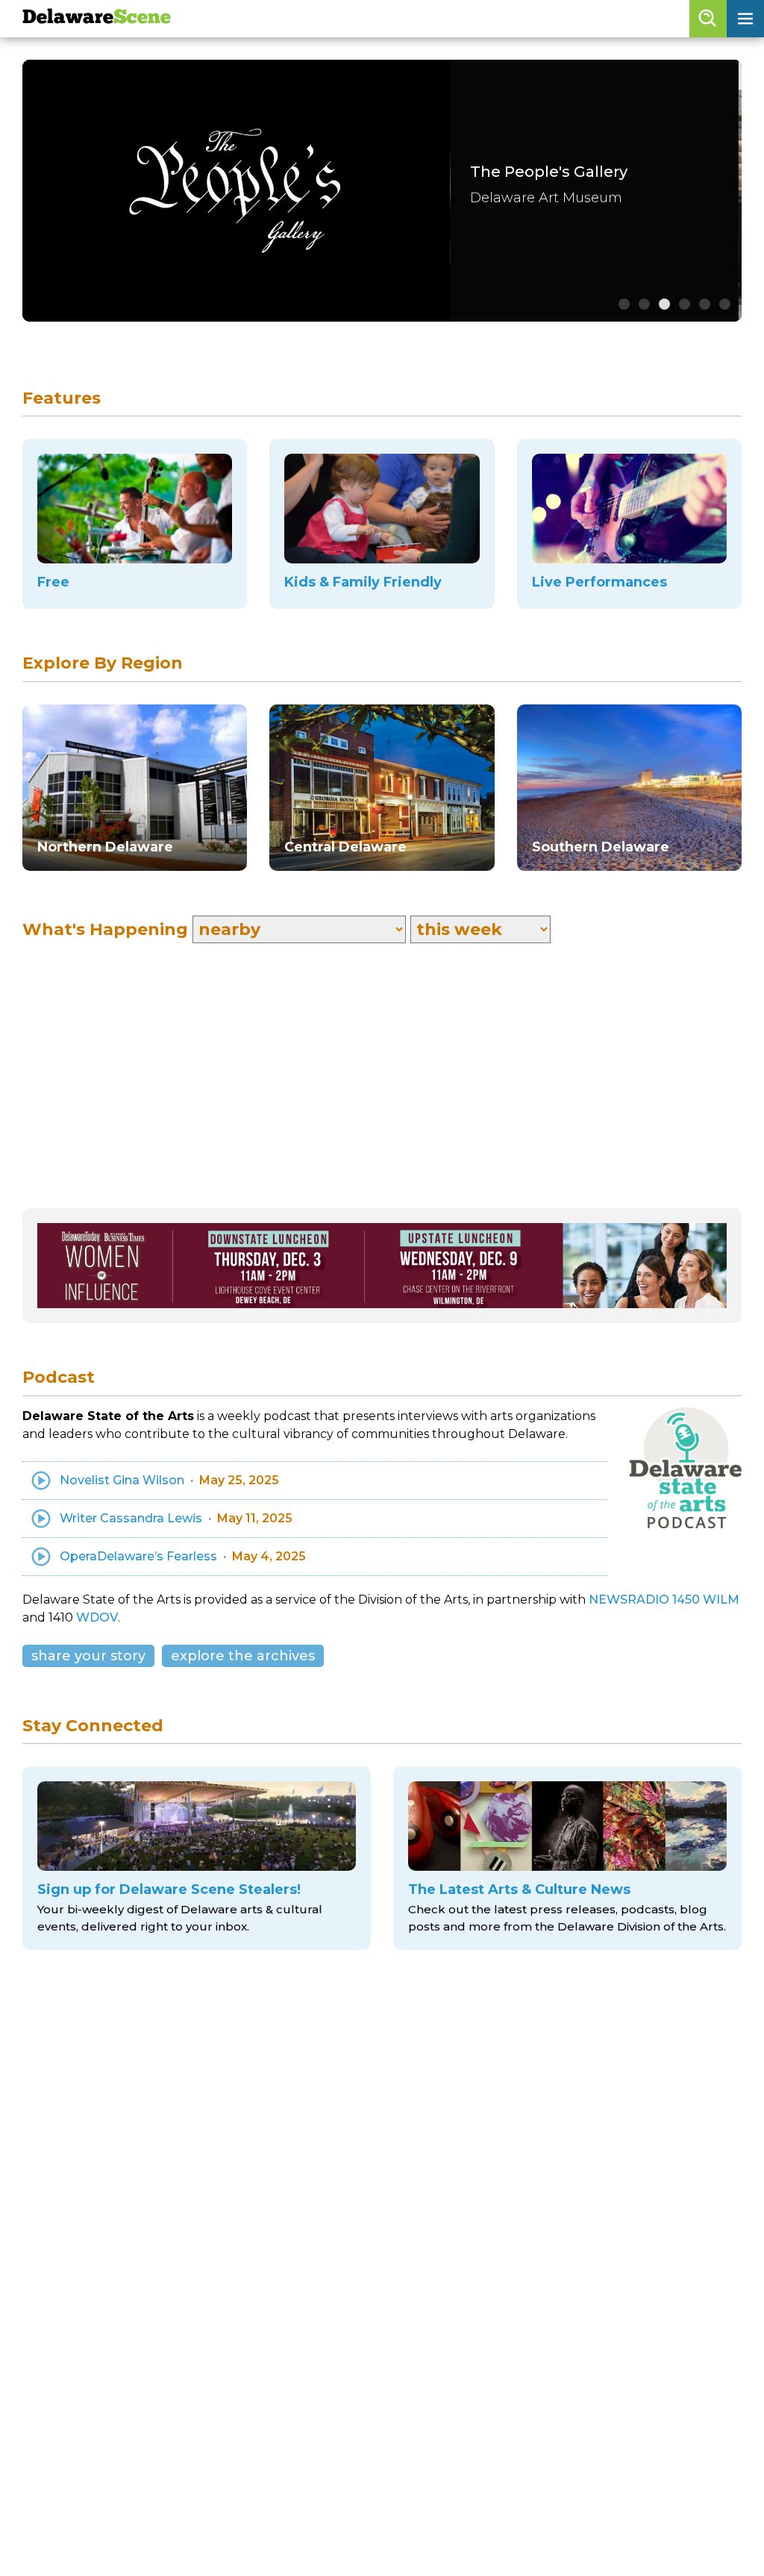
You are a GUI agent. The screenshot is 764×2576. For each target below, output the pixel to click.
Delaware (97, 18)
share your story (88, 1656)
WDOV (97, 1617)
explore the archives (243, 1656)
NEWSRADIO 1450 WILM (664, 1600)
